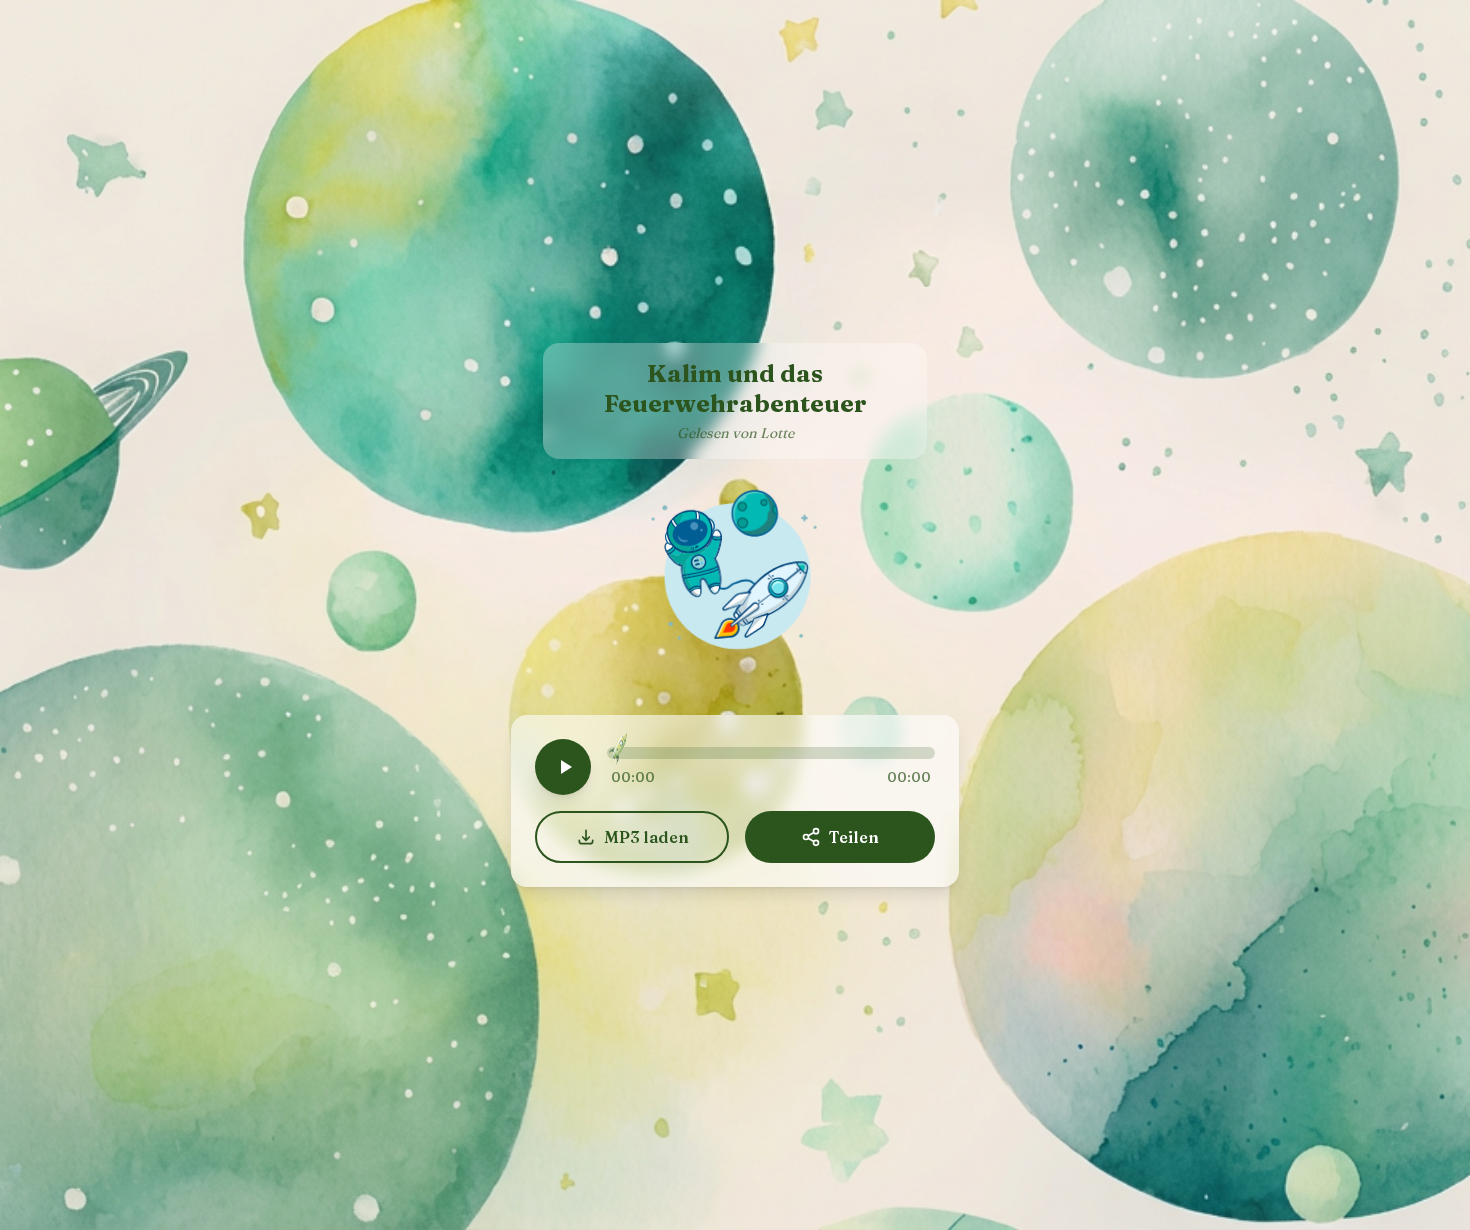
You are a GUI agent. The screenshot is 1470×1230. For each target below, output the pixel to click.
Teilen (854, 837)
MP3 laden (646, 837)
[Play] (563, 767)
